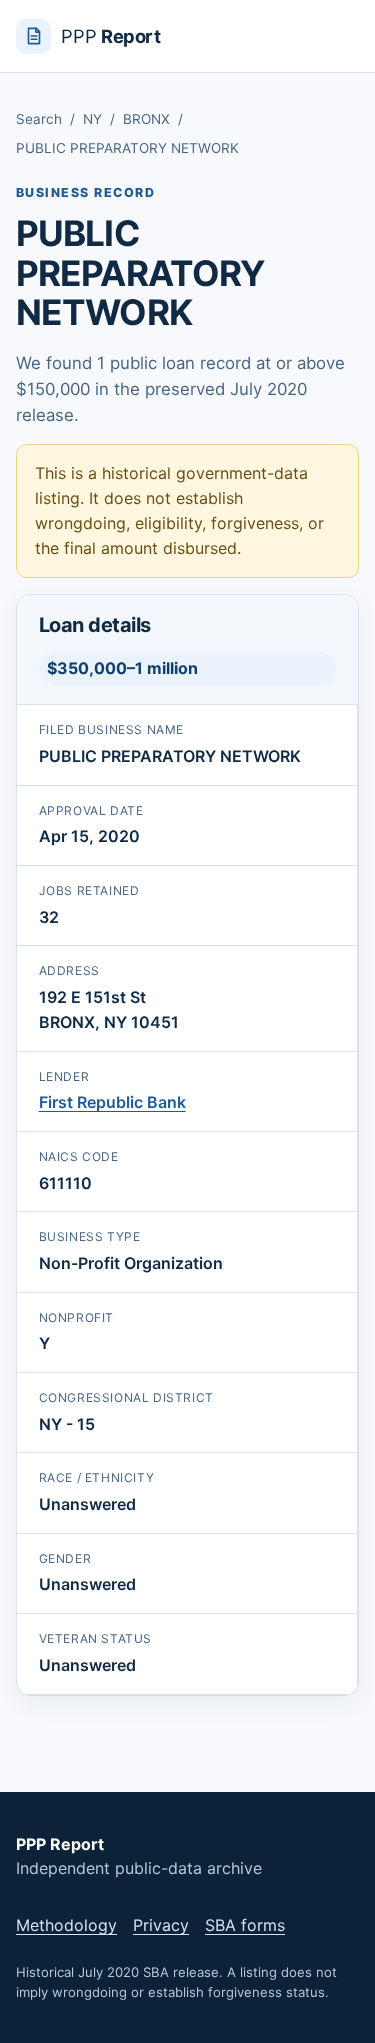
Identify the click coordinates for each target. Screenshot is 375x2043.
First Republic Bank (112, 1102)
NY (92, 119)
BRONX (146, 119)
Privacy (161, 1925)
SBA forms (245, 1925)
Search (39, 119)
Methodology (66, 1925)
